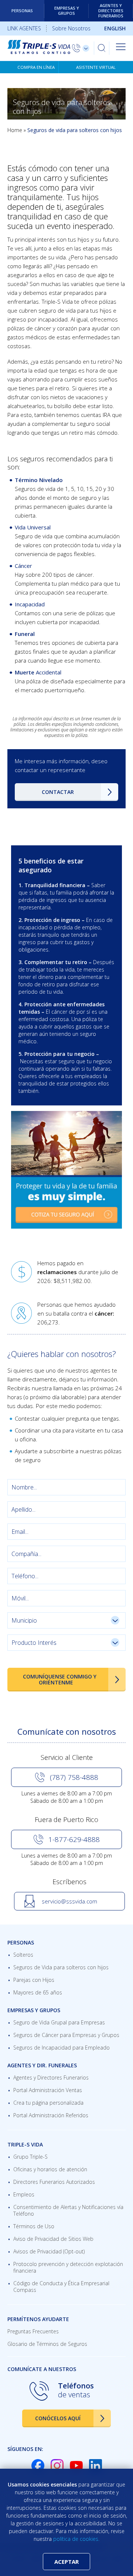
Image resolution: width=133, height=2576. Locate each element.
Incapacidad (30, 604)
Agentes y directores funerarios (111, 11)
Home (15, 130)
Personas (22, 11)
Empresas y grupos (67, 11)
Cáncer (23, 566)
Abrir (121, 47)
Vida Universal (33, 527)
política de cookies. (76, 2539)
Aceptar (66, 2562)
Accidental (49, 672)
